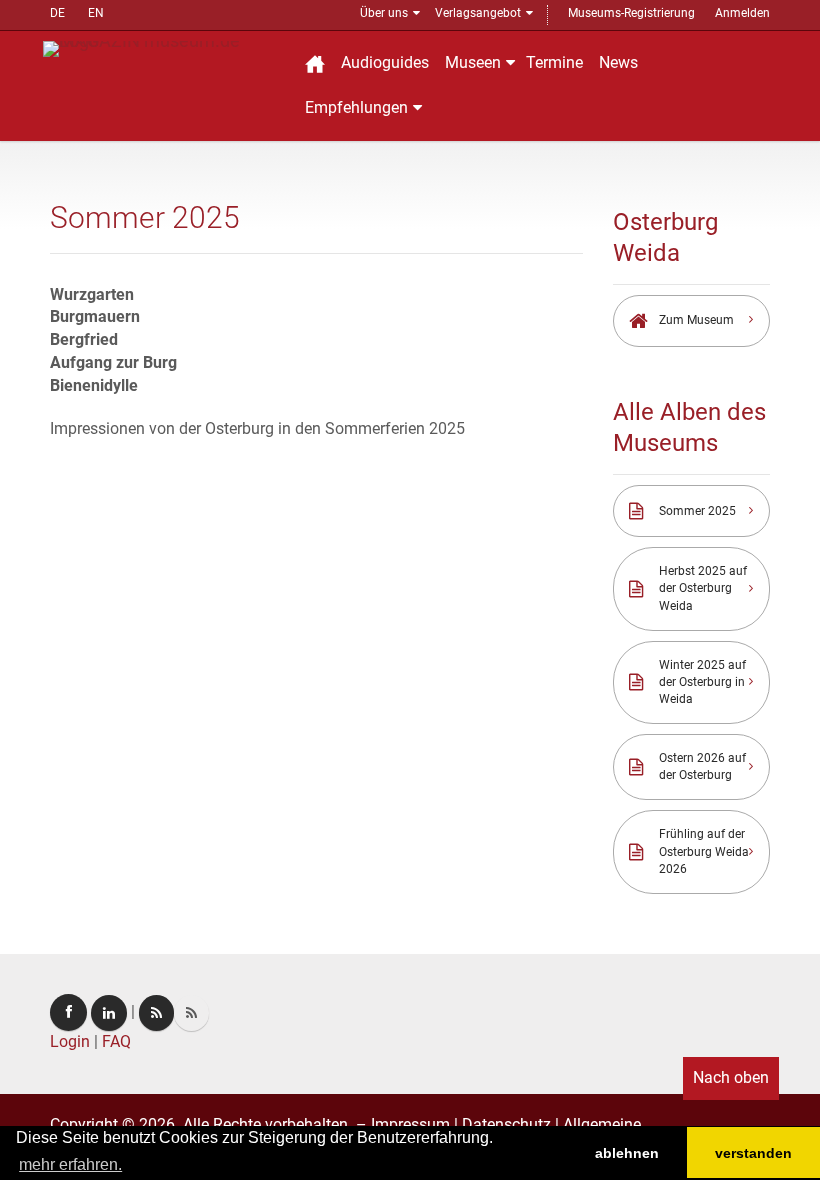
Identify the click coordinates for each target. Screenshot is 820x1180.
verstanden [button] (753, 1153)
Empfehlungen (356, 107)
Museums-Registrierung (631, 13)
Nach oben (731, 1077)
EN (96, 13)
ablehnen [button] (627, 1153)
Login (70, 1041)
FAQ (116, 1041)
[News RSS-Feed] (191, 1013)
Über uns (384, 13)
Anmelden (742, 13)
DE (57, 13)
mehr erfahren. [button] (70, 1164)
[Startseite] (315, 63)
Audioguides (385, 62)
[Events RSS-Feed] (156, 1013)
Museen (473, 62)
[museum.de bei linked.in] (109, 1013)
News (618, 62)
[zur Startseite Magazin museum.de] (162, 47)
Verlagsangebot (478, 13)
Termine (554, 62)
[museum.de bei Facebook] (68, 1012)
